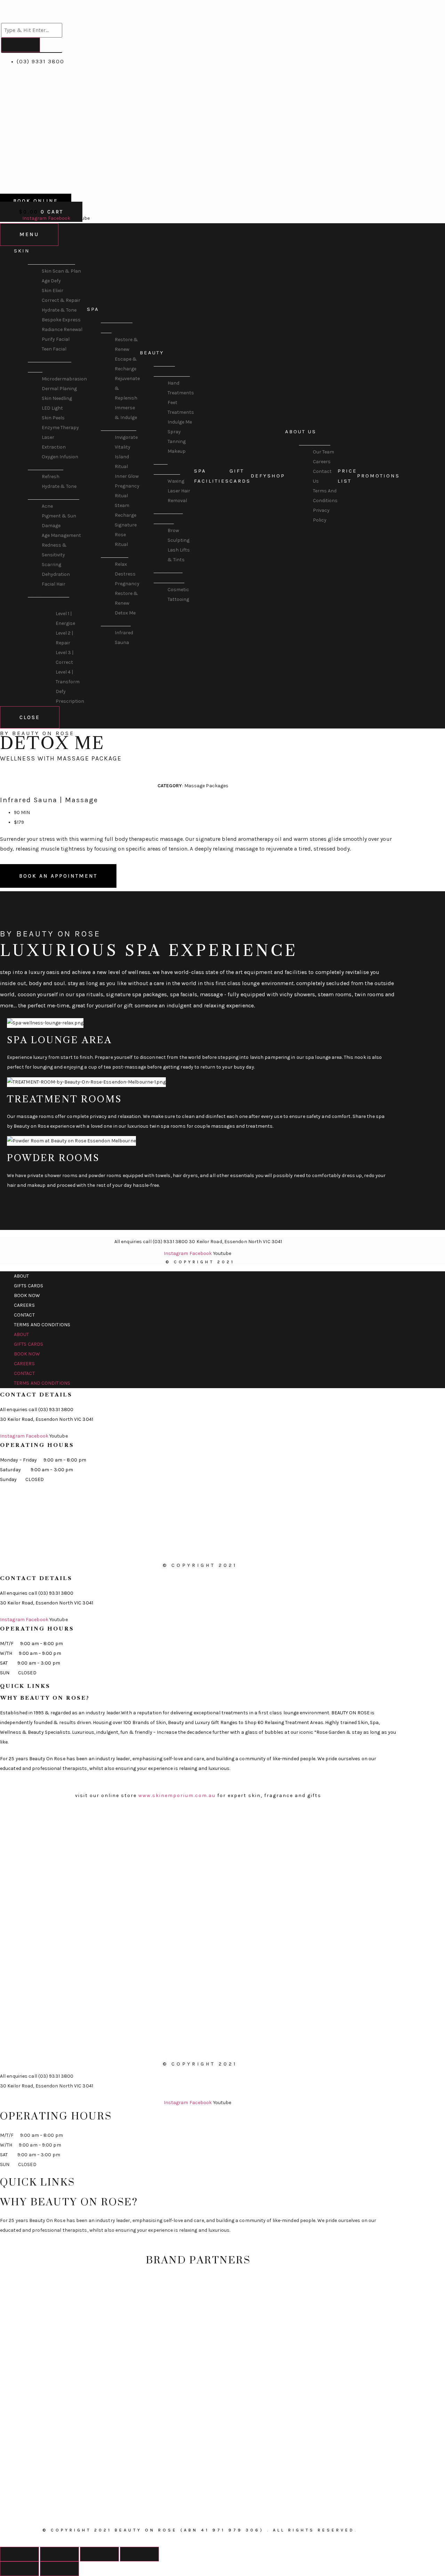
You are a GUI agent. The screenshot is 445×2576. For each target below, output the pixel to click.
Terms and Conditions (42, 1325)
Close (30, 717)
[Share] (59, 2554)
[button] (193, 769)
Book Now (27, 1295)
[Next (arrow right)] (59, 2569)
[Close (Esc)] (19, 2554)
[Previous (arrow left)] (19, 2569)
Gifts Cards (29, 1286)
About (22, 1276)
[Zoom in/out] (139, 2554)
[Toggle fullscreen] (99, 2554)
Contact (24, 1315)
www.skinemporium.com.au (177, 1796)
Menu (29, 234)
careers (24, 1305)
